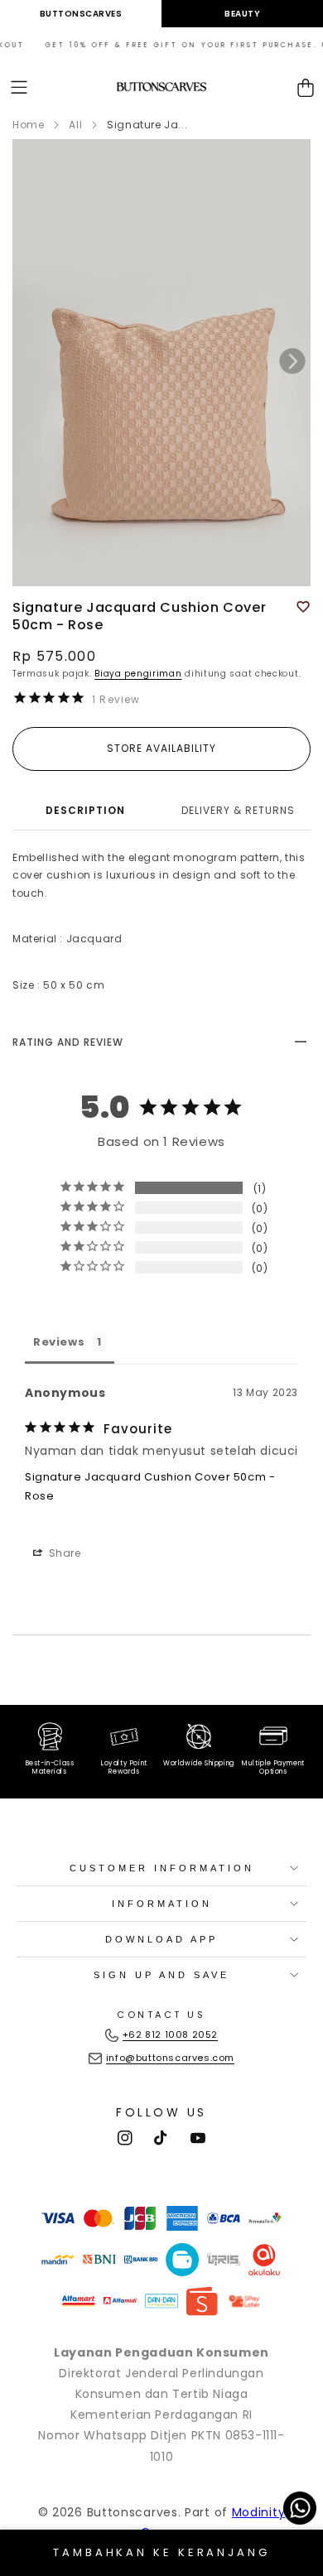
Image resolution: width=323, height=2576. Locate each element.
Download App (161, 1939)
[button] (19, 87)
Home (28, 125)
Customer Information (162, 1868)
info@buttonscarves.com (170, 2058)
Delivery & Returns (238, 810)
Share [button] (63, 1553)
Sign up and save (161, 1975)
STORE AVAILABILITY (161, 748)
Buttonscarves (81, 14)
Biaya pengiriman (138, 674)
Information (162, 1904)
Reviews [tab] (59, 1342)
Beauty (242, 14)
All (75, 125)
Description (85, 810)
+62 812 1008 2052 (170, 2034)
